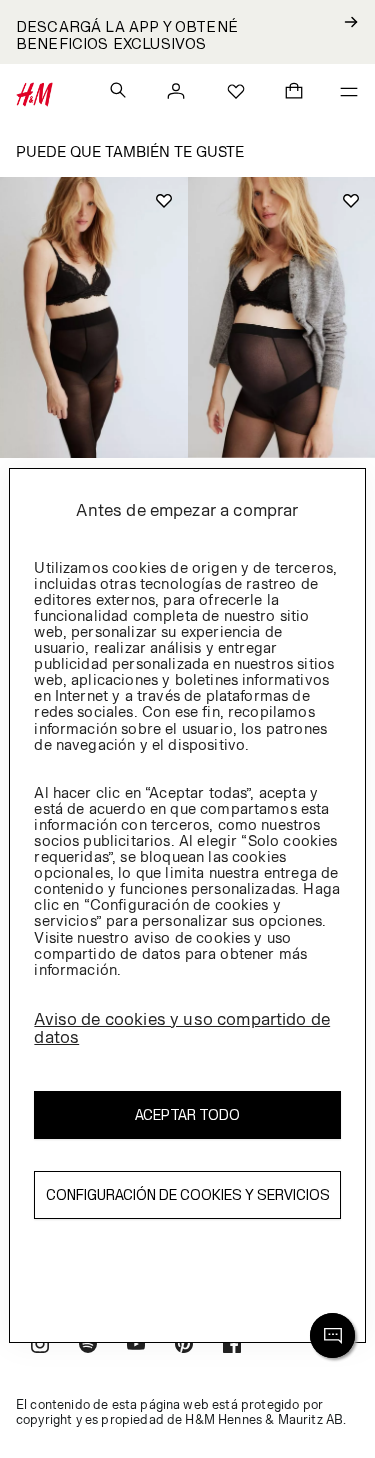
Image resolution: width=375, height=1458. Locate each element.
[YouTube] (136, 1346)
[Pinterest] (184, 1346)
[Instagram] (40, 1346)
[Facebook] (232, 1346)
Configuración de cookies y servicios (188, 1194)
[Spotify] (88, 1346)
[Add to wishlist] (164, 201)
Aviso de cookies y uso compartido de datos (182, 1028)
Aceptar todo (187, 1114)
